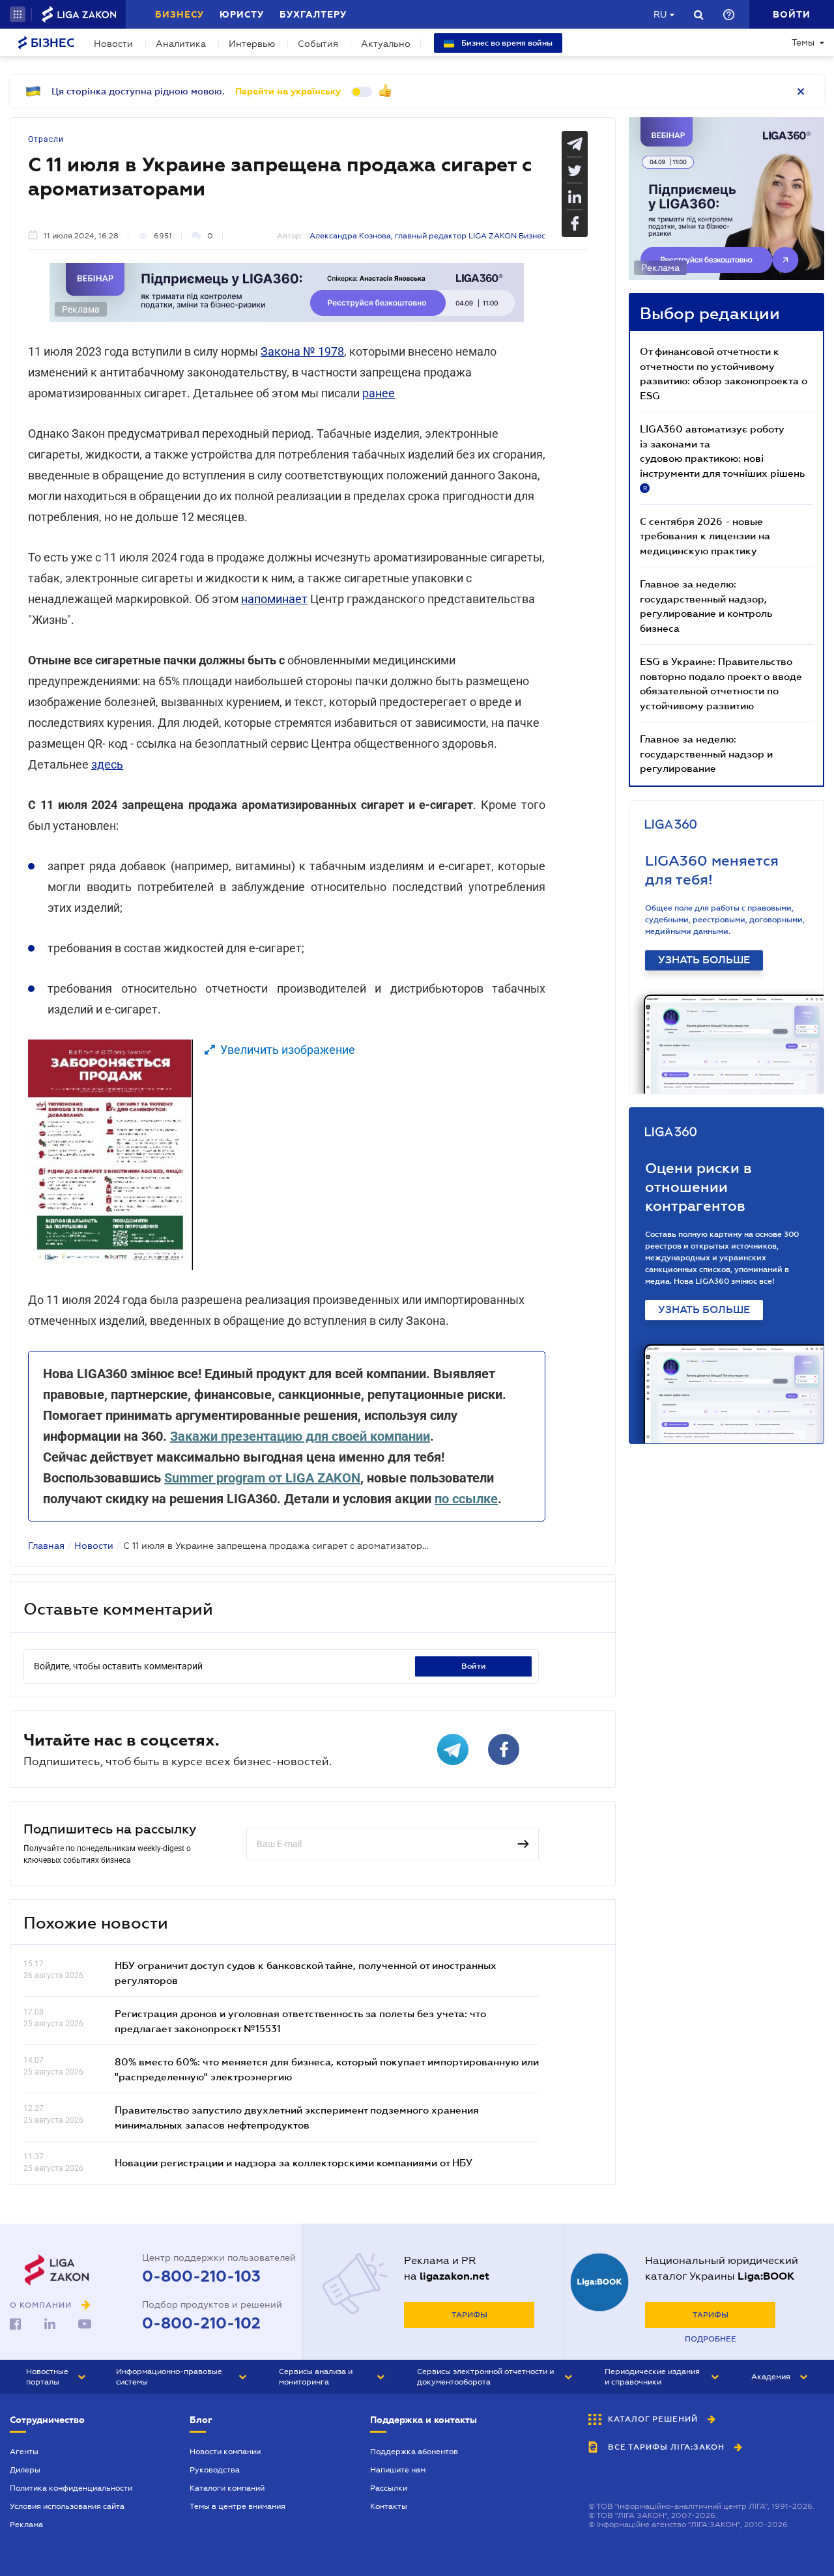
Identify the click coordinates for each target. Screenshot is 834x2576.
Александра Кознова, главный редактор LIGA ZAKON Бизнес (427, 236)
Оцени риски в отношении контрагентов (698, 1187)
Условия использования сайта (67, 2506)
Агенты (24, 2452)
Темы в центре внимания (237, 2506)
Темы (803, 42)
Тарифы (469, 2315)
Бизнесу (180, 14)
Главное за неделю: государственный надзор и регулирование (706, 753)
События (318, 44)
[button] (18, 14)
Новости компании (225, 2452)
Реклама (26, 2525)
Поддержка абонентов (414, 2452)
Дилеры (25, 2470)
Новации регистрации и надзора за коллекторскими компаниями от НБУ (294, 2162)
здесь (107, 764)
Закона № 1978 (302, 351)
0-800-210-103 (201, 2276)
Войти (474, 1666)
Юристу (242, 14)
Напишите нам (398, 2470)
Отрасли (46, 139)
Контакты (389, 2506)
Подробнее (711, 2339)
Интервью (252, 44)
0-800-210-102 (201, 2323)
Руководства (215, 2470)
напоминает (274, 599)
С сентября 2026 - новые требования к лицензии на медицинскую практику (705, 536)
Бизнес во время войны (506, 43)
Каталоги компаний (227, 2488)
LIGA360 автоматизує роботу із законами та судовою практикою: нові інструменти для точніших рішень (722, 457)
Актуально (386, 44)
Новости (113, 44)
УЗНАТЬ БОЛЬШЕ (704, 960)
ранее (379, 393)
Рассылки (389, 2488)
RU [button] (660, 14)
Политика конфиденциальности (71, 2488)
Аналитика (181, 44)
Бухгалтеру (313, 14)
